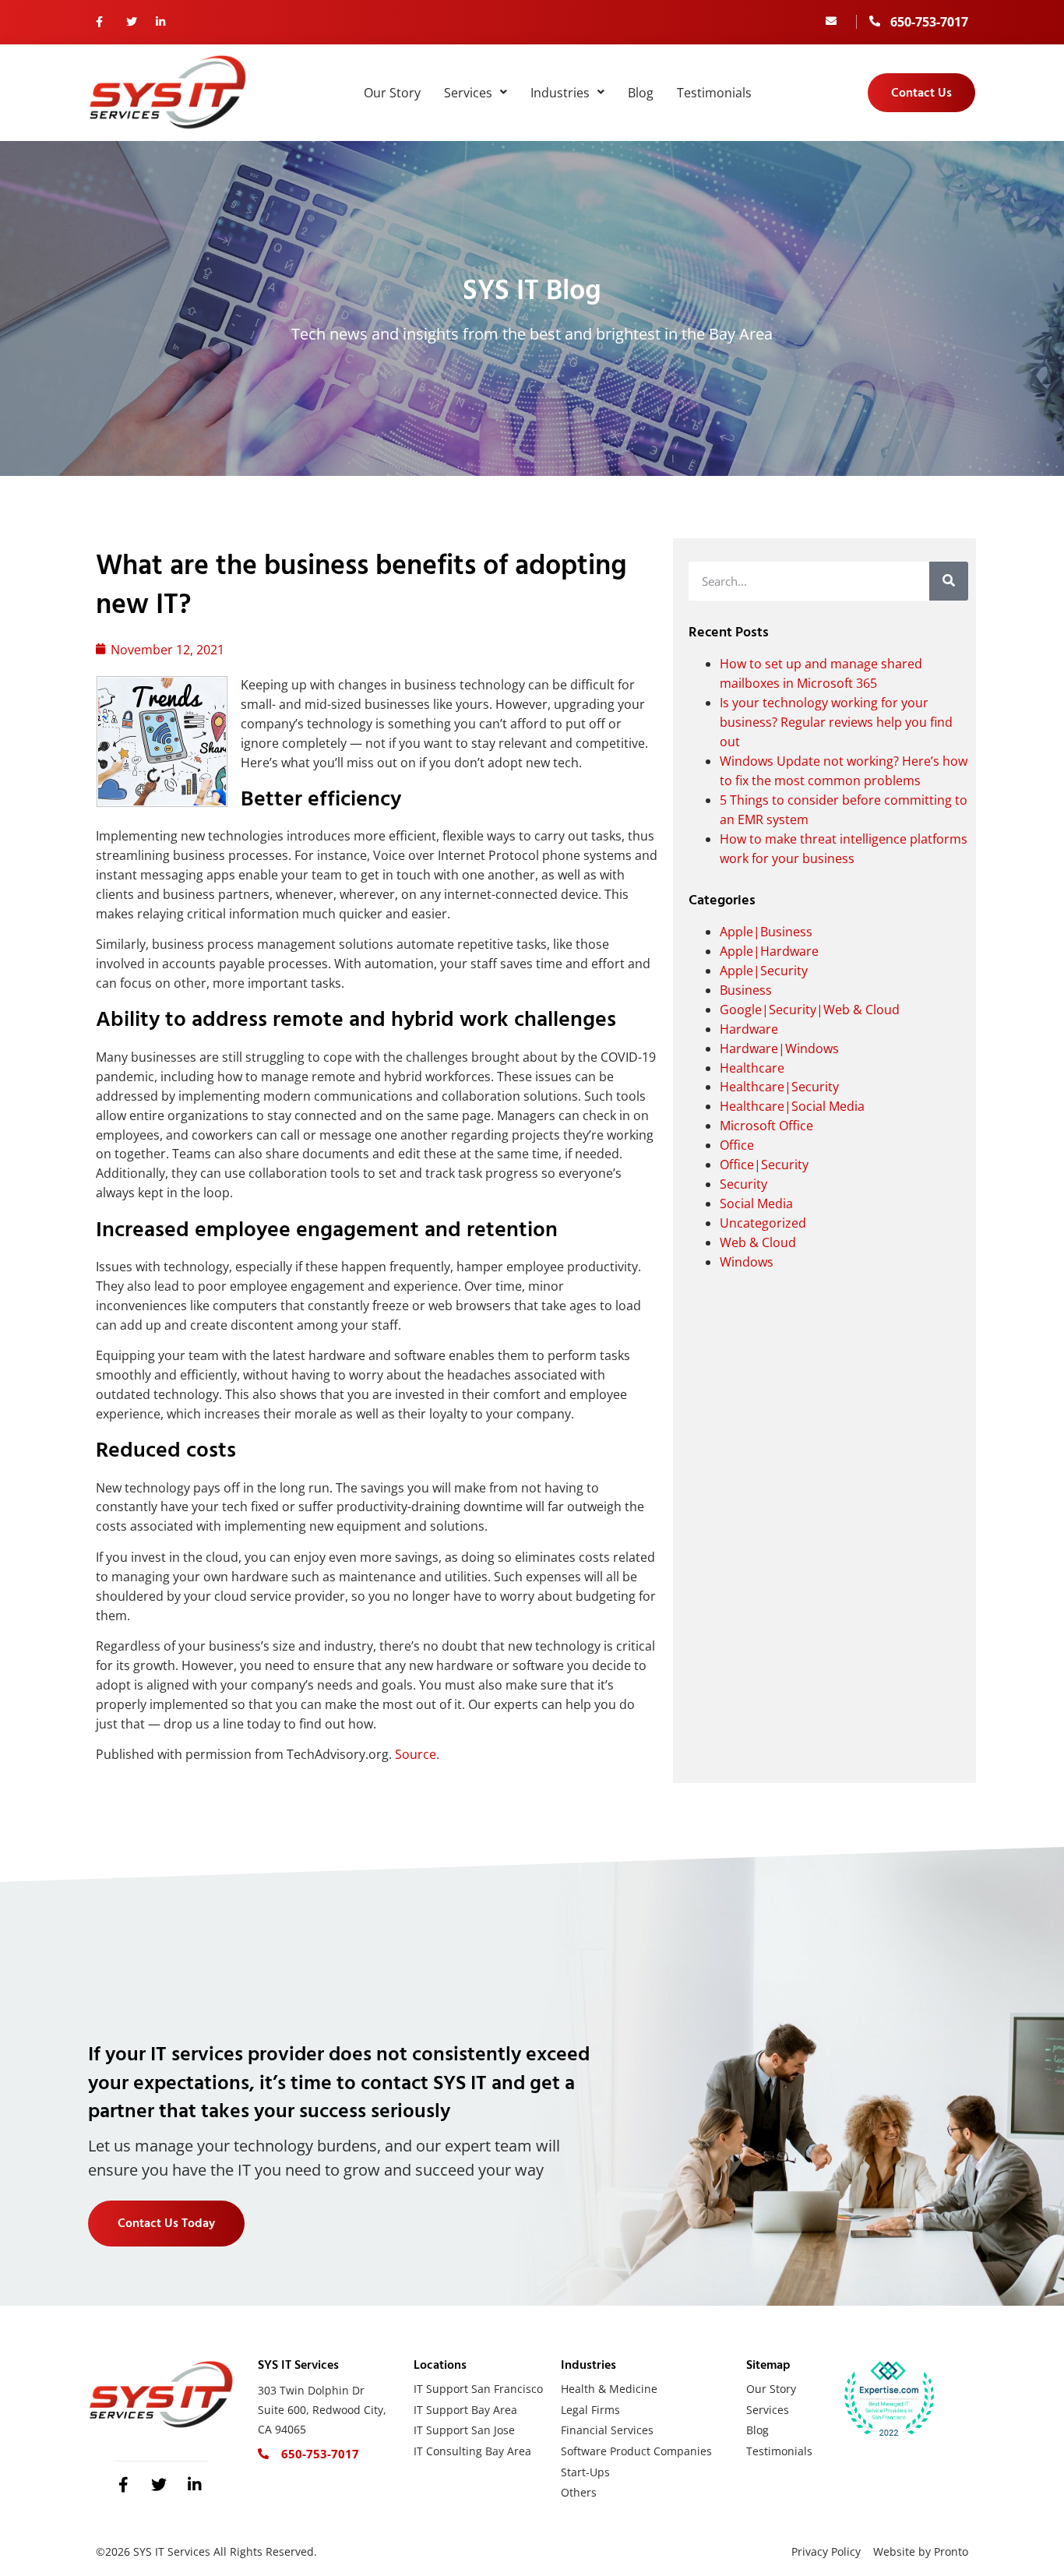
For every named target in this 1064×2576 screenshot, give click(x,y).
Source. (417, 1754)
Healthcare (752, 1068)
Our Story (392, 93)
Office (737, 1145)
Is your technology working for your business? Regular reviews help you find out (836, 722)
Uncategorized (763, 1223)
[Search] (949, 581)
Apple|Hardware (769, 951)
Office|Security (764, 1165)
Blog (641, 93)
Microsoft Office (766, 1126)
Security (743, 1184)
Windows (747, 1262)
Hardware (749, 1029)
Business (746, 990)
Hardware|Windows (779, 1048)
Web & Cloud (758, 1242)
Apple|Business (766, 932)
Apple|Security (764, 971)
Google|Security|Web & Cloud (810, 1010)
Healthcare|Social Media (792, 1106)
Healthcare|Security (779, 1087)
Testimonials (714, 93)
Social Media (756, 1203)
